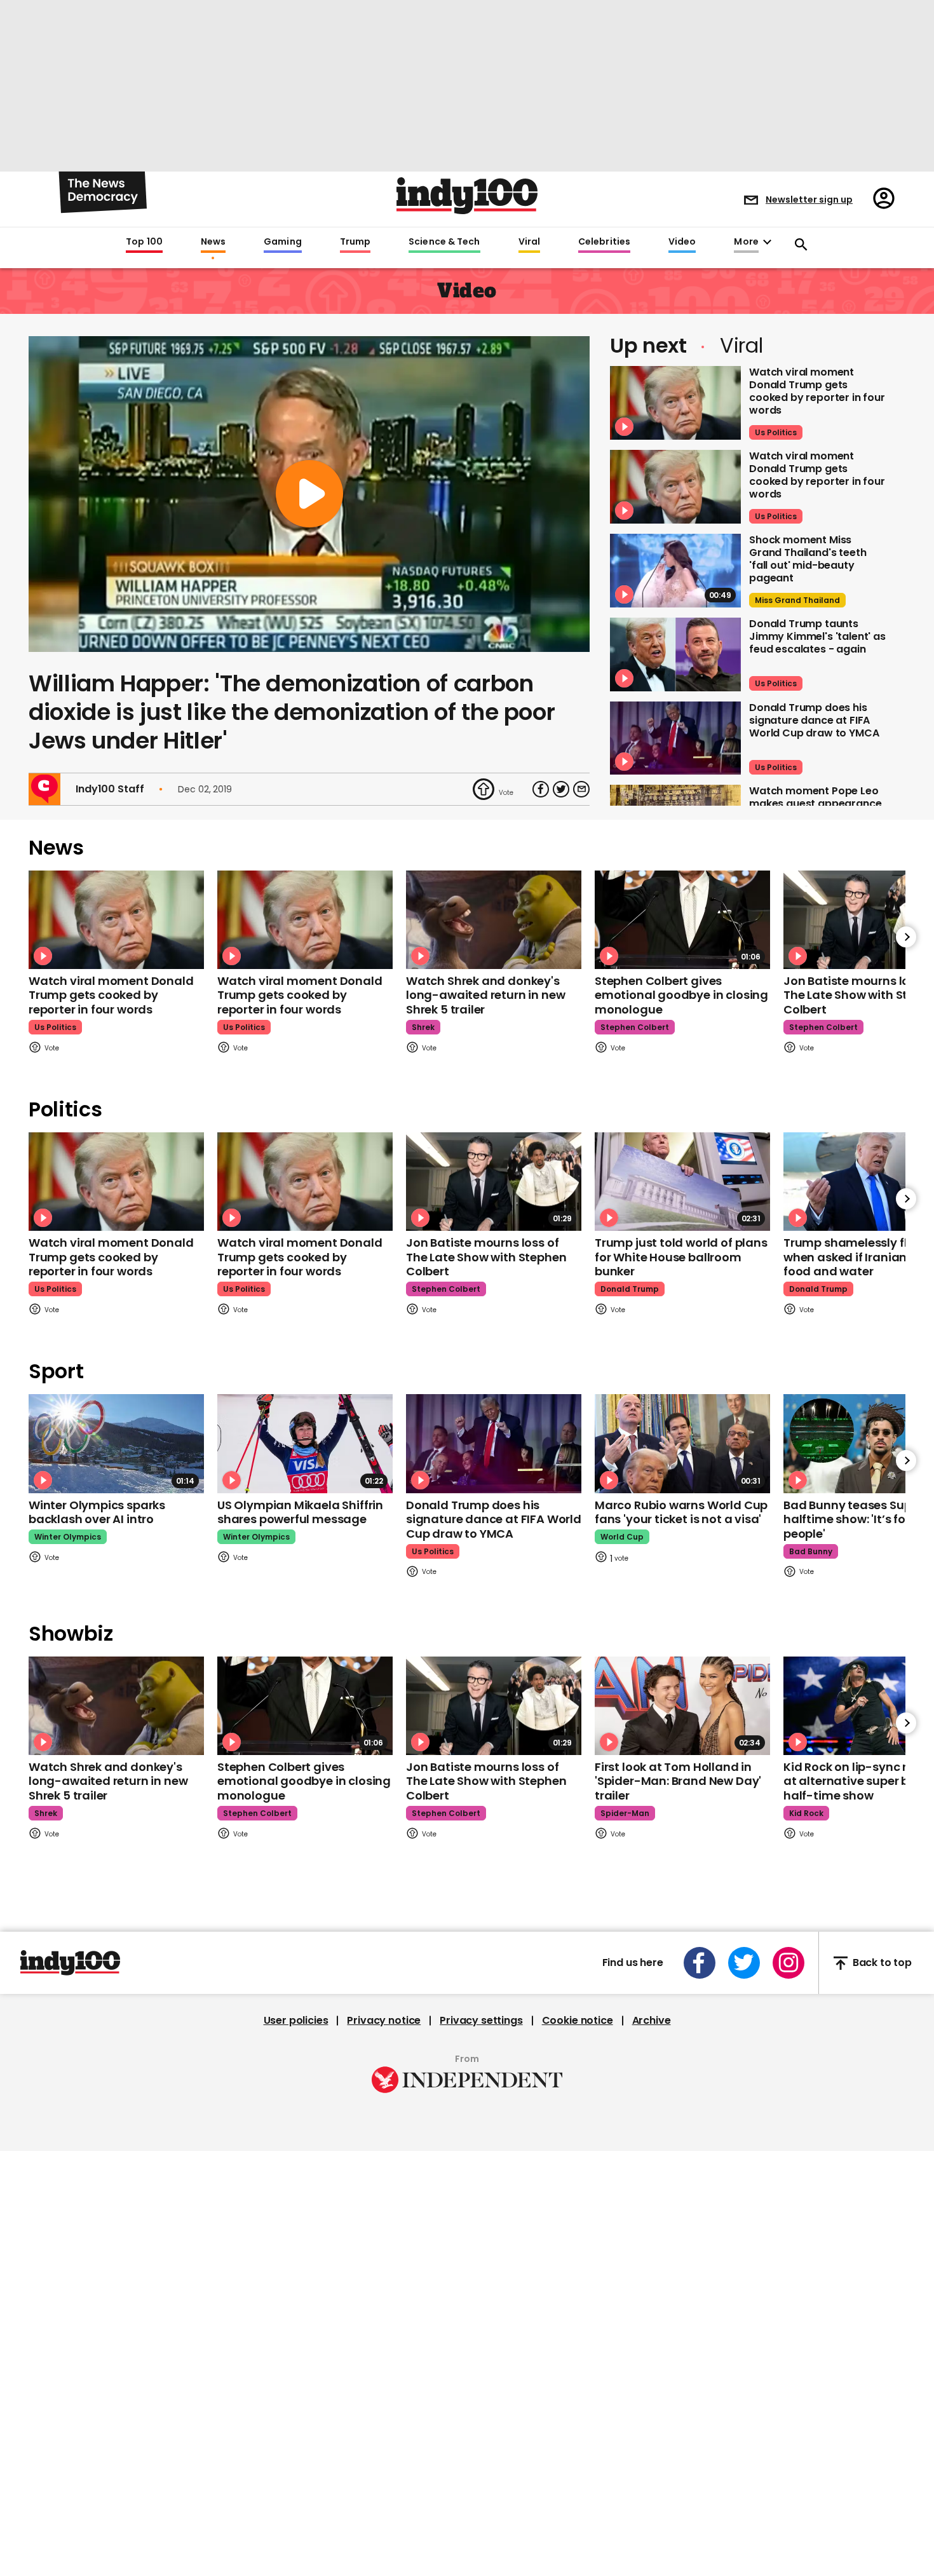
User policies (296, 2021)
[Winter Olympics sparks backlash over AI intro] (116, 1443)
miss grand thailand (797, 600)
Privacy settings (481, 2021)
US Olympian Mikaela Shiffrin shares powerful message (300, 1512)
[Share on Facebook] (541, 789)
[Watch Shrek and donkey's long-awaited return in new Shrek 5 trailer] (494, 920)
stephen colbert (635, 1027)
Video (682, 242)
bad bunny (811, 1551)
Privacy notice (384, 2021)
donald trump (630, 1289)
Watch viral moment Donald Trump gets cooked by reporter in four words (817, 391)
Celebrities (604, 242)
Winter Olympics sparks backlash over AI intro (97, 1512)
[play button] (309, 494)
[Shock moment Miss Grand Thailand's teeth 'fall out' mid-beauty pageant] (675, 571)
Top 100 (144, 242)
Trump (355, 242)
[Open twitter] (744, 1963)
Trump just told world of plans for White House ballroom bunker (681, 1257)
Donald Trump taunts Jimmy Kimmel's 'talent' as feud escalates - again (817, 636)
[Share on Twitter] (561, 789)
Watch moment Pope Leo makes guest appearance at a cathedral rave (815, 803)
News (213, 242)
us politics (776, 432)
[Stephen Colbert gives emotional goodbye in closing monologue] (682, 920)
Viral (529, 242)
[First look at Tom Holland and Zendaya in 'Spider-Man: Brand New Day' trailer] (682, 1706)
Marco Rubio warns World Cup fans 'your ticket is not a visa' (681, 1512)
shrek (423, 1027)
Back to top (882, 1963)
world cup (622, 1537)
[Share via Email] (581, 789)
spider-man (625, 1813)
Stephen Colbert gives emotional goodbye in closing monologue (681, 995)
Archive (652, 2021)
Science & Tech (444, 242)
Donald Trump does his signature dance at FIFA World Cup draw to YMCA (814, 720)
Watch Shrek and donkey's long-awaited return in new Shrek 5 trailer (485, 995)
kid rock (806, 1813)
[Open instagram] (788, 1963)
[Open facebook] (700, 1963)
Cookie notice (578, 2021)
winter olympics (68, 1537)
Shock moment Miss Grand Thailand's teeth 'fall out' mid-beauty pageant (808, 559)
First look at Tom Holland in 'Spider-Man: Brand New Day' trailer (678, 1781)
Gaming (283, 242)
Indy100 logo (467, 196)
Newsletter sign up (809, 200)
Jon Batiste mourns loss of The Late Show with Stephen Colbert (486, 1257)
